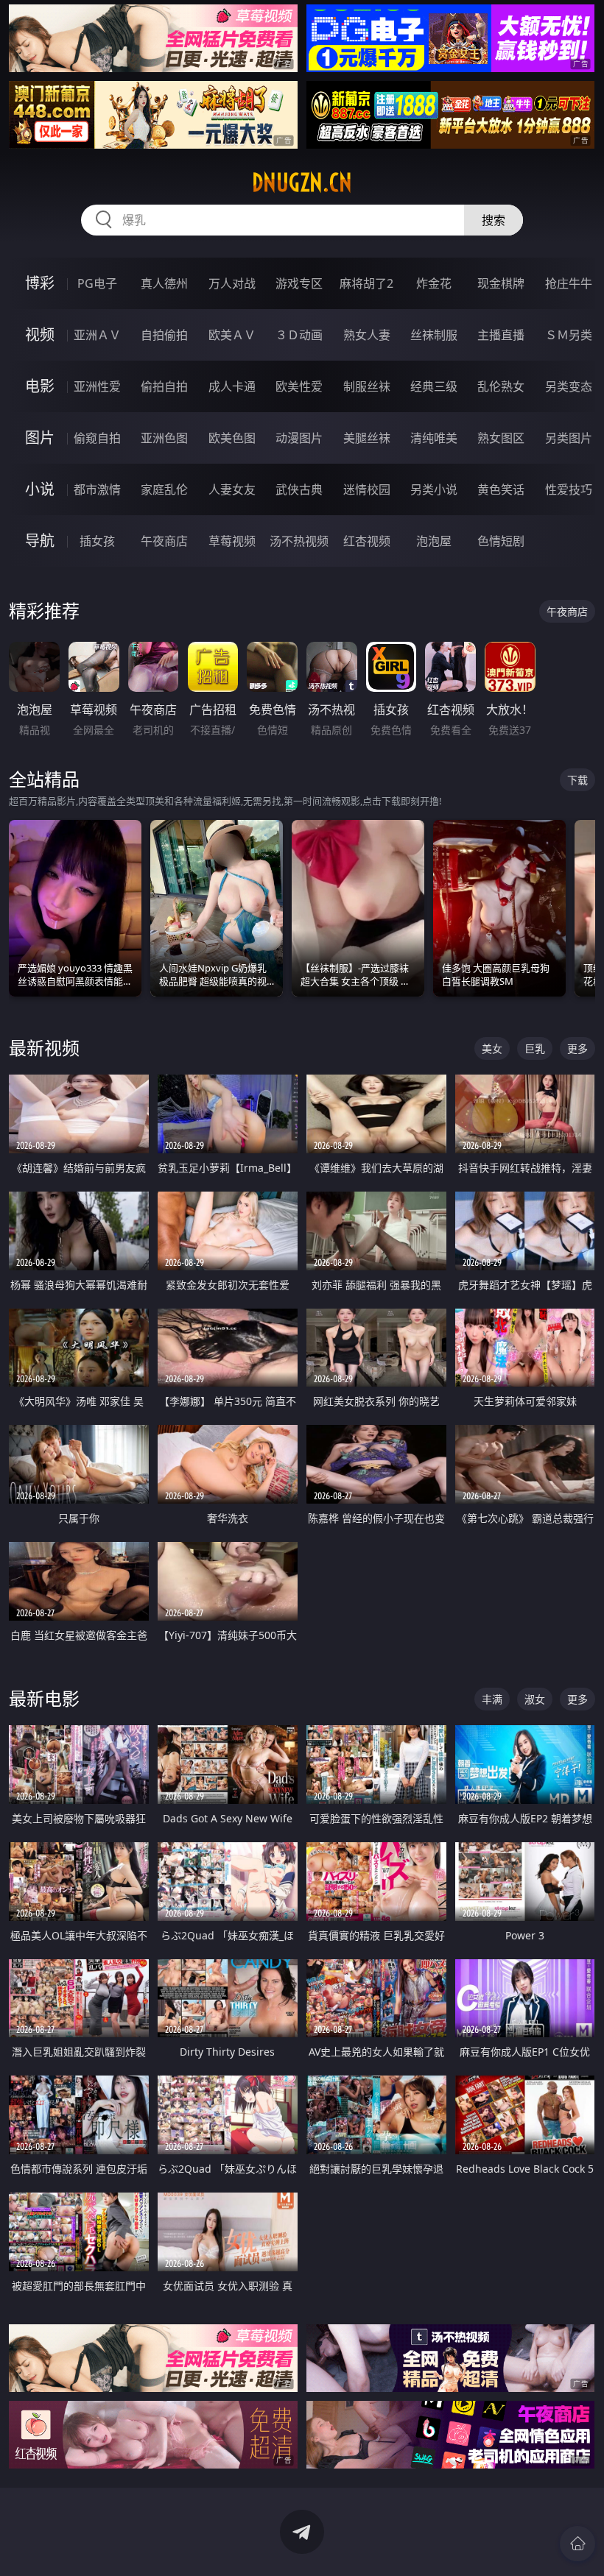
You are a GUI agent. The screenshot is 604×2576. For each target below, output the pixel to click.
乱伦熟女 (501, 386)
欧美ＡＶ (232, 335)
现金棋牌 (501, 283)
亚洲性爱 (97, 386)
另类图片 (569, 438)
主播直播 (501, 335)
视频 (40, 335)
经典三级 (434, 386)
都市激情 (97, 489)
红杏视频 (367, 541)
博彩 (40, 283)
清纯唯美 (434, 438)
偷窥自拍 (97, 438)
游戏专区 (299, 283)
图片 (40, 438)
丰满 (492, 1699)
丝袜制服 (434, 335)
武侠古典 (299, 489)
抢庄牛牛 (569, 283)
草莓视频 (232, 541)
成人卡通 (232, 386)
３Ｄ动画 (299, 335)
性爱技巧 (569, 489)
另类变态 (569, 386)
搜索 (494, 220)
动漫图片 (299, 438)
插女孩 (97, 541)
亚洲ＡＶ (97, 335)
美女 (492, 1048)
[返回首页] (577, 2544)
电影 (40, 386)
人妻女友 (232, 489)
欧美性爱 (299, 386)
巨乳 (535, 1048)
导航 (40, 541)
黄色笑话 (501, 489)
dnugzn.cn (302, 183)
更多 (577, 1048)
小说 (40, 489)
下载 (577, 780)
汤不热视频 (299, 541)
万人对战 (232, 283)
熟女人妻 (367, 335)
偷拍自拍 (164, 386)
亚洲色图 (164, 438)
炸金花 (434, 283)
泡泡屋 (434, 541)
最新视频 (44, 1048)
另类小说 (434, 489)
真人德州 (164, 283)
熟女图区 (501, 438)
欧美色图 (232, 438)
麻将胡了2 (366, 283)
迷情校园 (367, 489)
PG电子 (97, 283)
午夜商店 (164, 541)
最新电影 (44, 1698)
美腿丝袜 (367, 438)
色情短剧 (501, 541)
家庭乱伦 (164, 489)
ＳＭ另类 (569, 335)
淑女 (535, 1699)
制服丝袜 (367, 386)
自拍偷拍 (164, 335)
